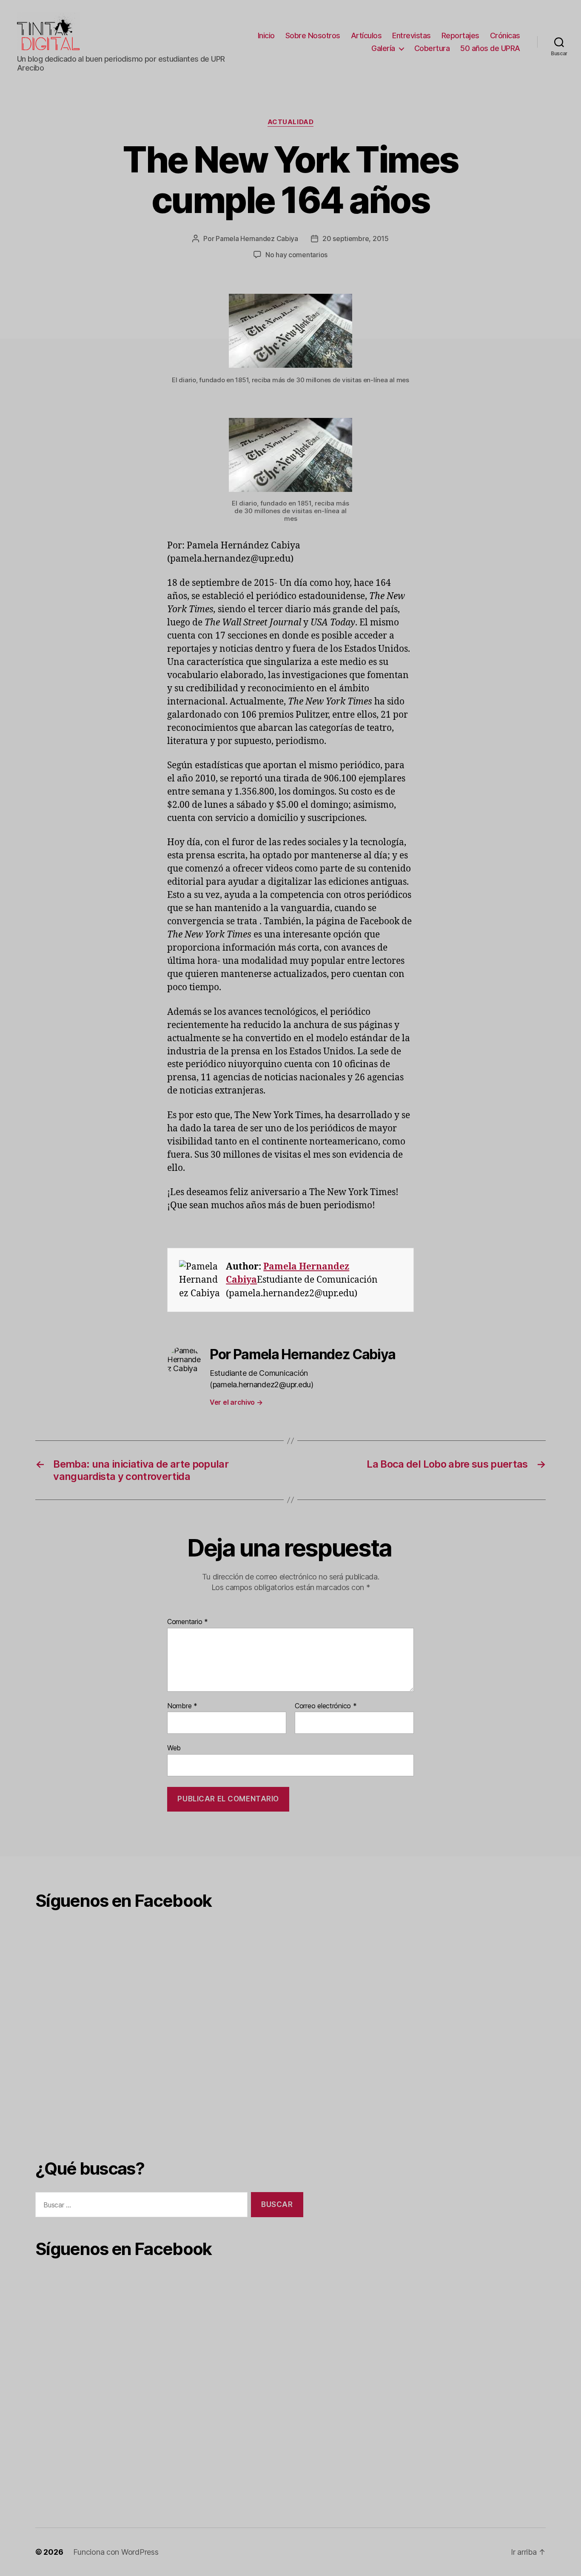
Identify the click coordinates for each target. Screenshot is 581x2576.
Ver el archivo (236, 1402)
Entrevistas (412, 36)
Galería (383, 48)
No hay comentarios (296, 255)
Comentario (188, 1622)
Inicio (266, 36)
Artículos (366, 36)
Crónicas (505, 36)
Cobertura (432, 48)
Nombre (182, 1706)
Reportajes (460, 36)
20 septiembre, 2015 (356, 239)
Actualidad (291, 122)
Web (174, 1748)
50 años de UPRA (490, 48)
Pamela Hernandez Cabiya (257, 239)
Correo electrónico (326, 1706)
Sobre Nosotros (313, 36)
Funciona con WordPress (116, 2552)
